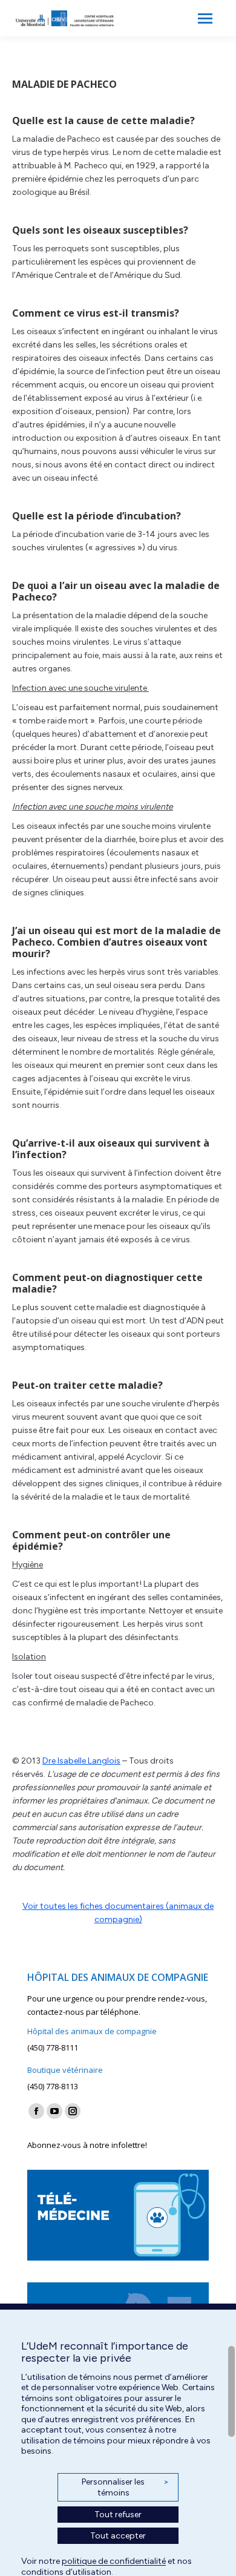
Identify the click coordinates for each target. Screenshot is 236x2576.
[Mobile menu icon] (205, 18)
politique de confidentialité (114, 2561)
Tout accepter (118, 2536)
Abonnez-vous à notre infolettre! (87, 2145)
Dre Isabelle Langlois (81, 1761)
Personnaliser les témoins (125, 2487)
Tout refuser (118, 2515)
